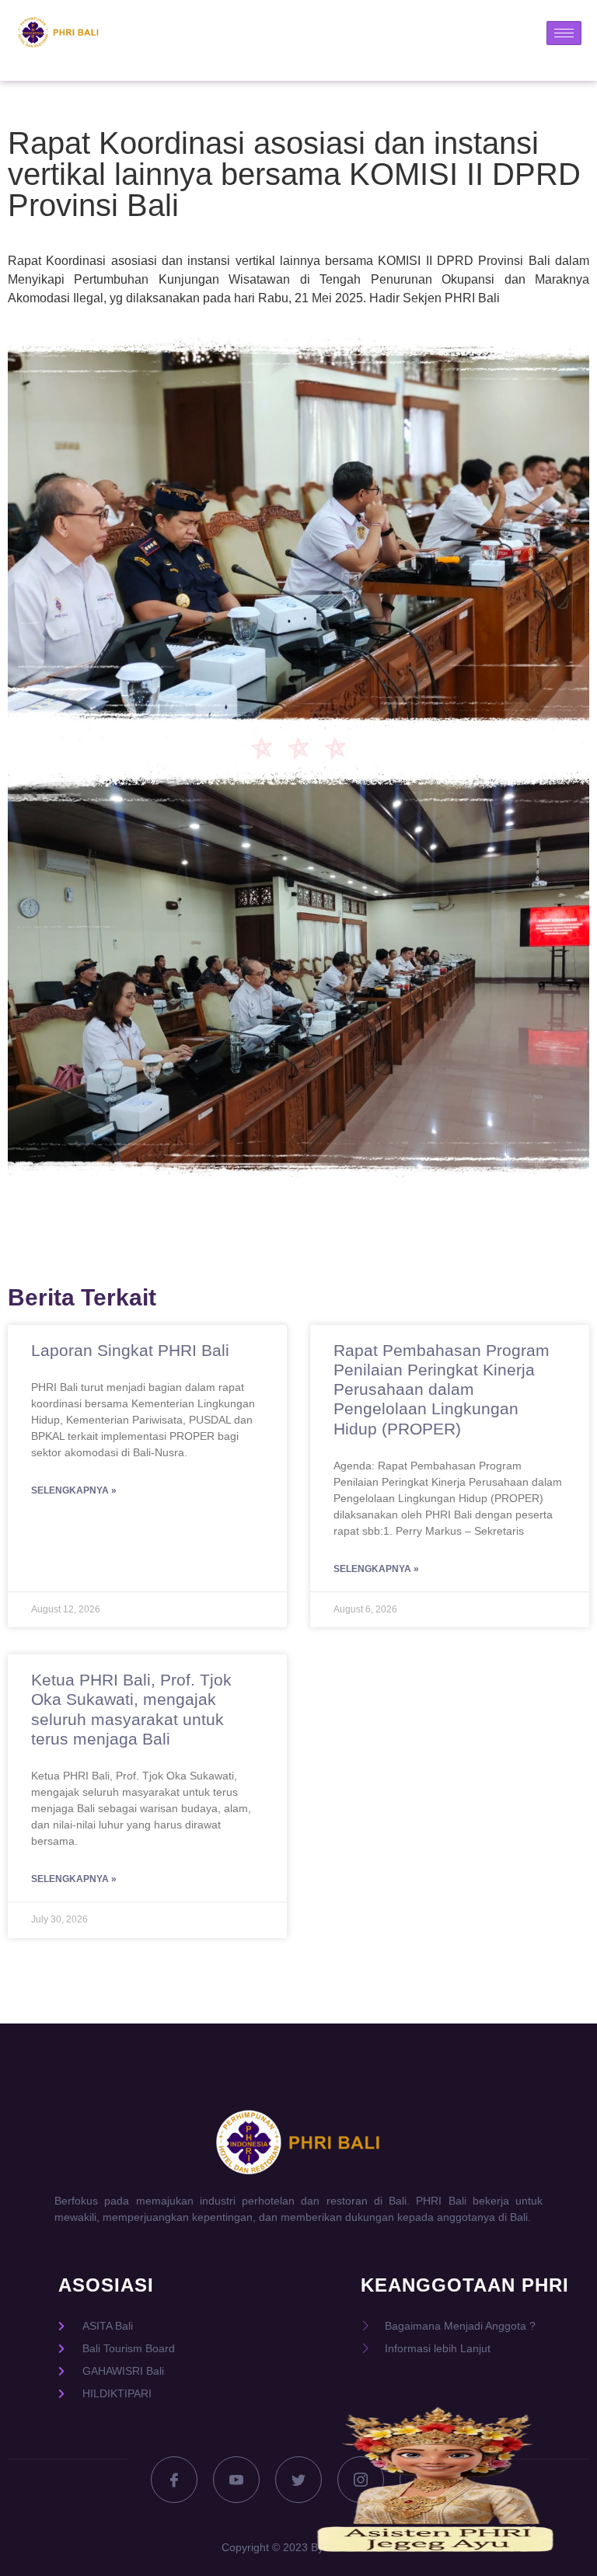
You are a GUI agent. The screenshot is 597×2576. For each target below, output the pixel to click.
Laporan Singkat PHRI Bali (130, 1350)
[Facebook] (174, 2480)
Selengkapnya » (74, 1490)
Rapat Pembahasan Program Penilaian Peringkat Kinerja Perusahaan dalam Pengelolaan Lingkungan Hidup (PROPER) (442, 1389)
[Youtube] (236, 2480)
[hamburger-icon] (564, 33)
